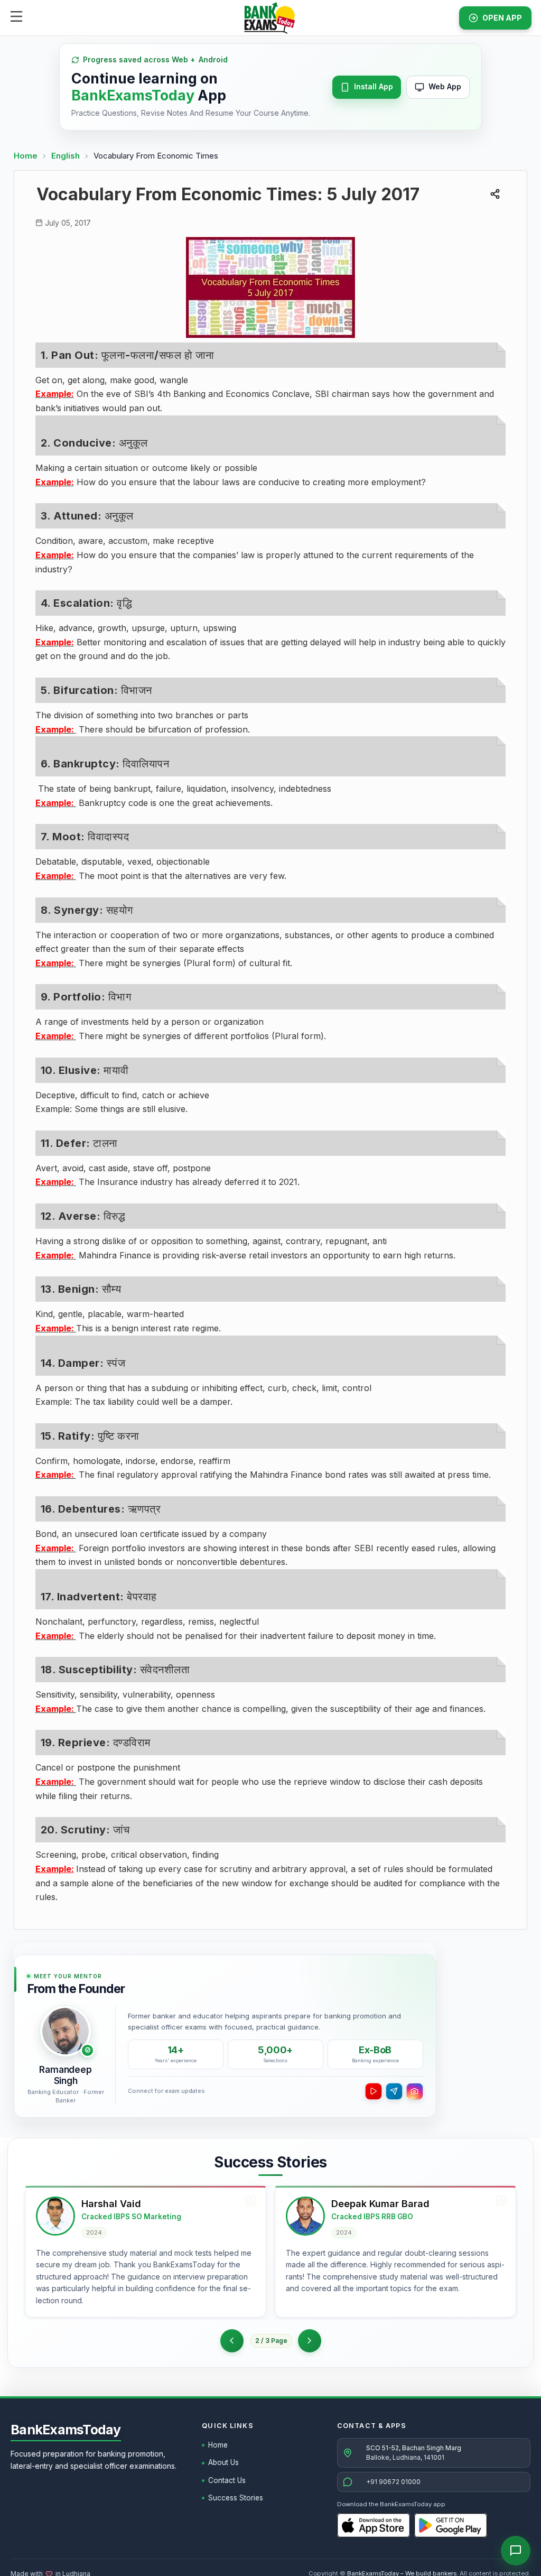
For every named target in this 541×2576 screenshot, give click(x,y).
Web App (445, 86)
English (66, 156)
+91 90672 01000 (393, 2482)
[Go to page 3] (310, 2341)
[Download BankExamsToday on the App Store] (374, 2525)
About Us (223, 2462)
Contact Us (227, 2480)
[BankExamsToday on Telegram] (394, 2091)
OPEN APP (502, 18)
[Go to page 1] (232, 2341)
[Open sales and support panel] (516, 2551)
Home (26, 156)
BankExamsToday (66, 2430)
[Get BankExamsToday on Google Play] (451, 2525)
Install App (374, 86)
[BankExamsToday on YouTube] (374, 2091)
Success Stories (236, 2498)
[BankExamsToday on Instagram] (415, 2091)
